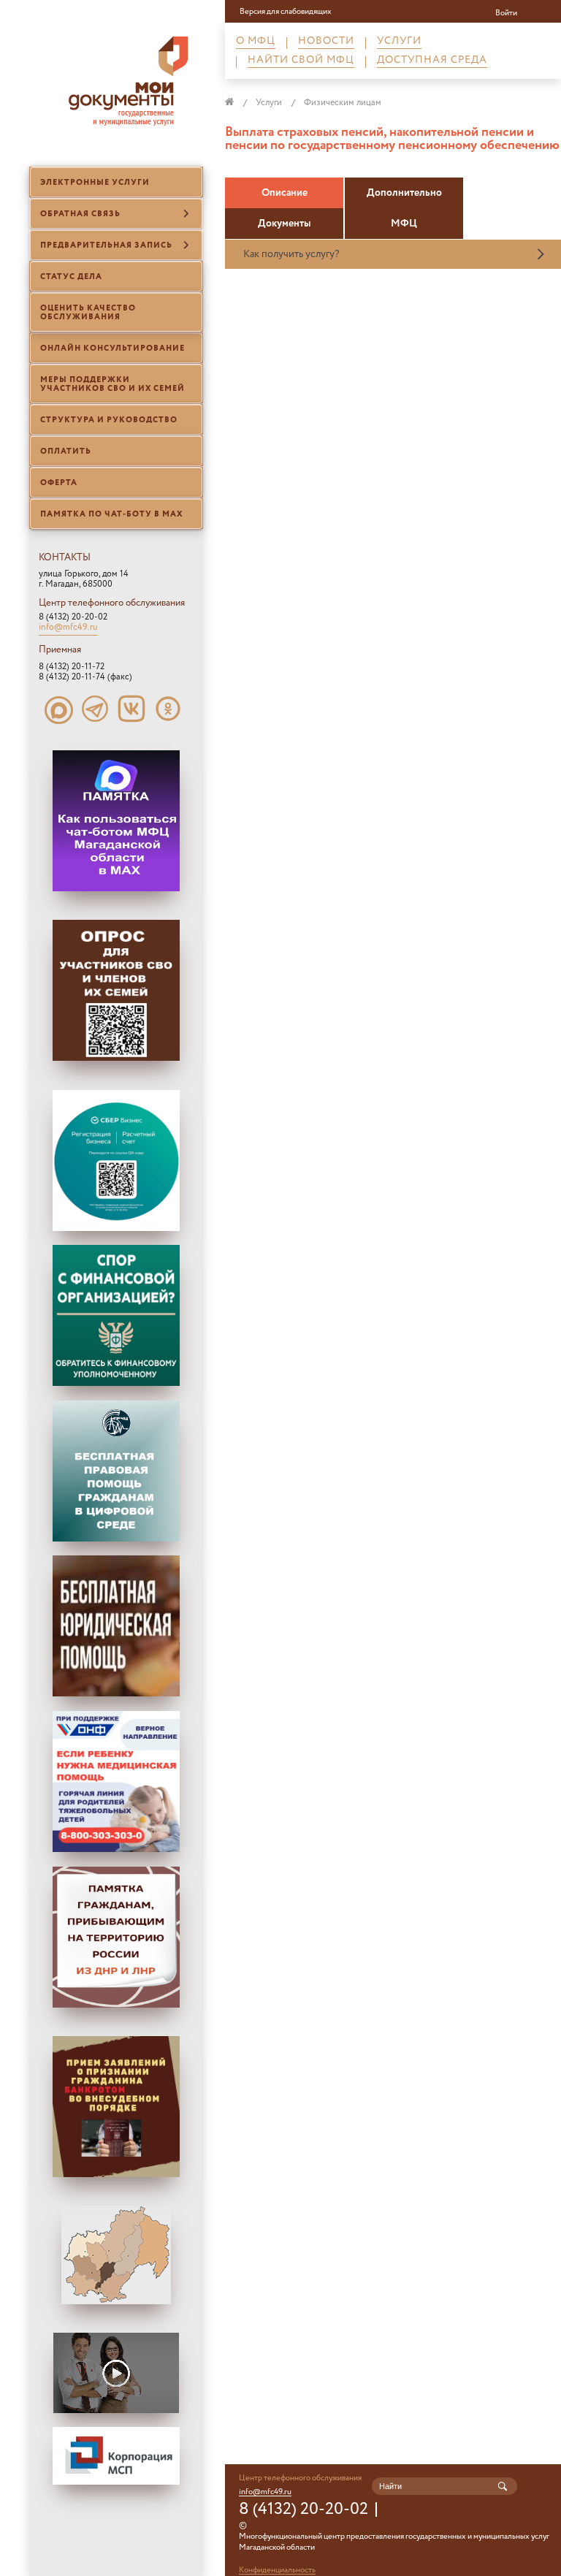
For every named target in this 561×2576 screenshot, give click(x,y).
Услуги (399, 43)
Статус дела (71, 277)
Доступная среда (432, 62)
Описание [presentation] (285, 193)
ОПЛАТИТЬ (66, 451)
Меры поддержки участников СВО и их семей (112, 384)
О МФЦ (256, 43)
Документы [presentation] (284, 224)
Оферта (59, 483)
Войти (506, 13)
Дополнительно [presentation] (404, 193)
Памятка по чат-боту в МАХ (111, 514)
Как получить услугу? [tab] (291, 254)
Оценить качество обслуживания (88, 313)
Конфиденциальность (277, 2571)
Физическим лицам (343, 103)
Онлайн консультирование (112, 348)
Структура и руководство (109, 420)
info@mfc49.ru (68, 628)
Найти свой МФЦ (301, 62)
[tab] (284, 193)
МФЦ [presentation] (404, 224)
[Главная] (237, 103)
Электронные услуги (95, 183)
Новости (326, 43)
